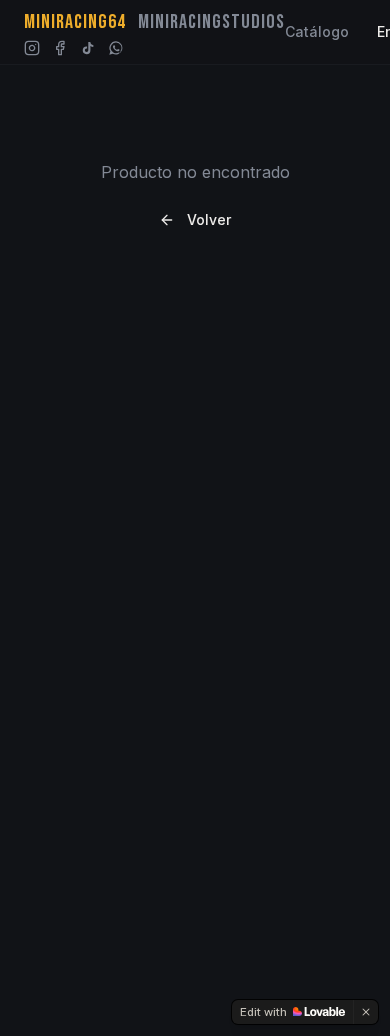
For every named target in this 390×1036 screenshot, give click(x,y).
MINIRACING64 (75, 22)
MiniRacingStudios (211, 22)
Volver (209, 219)
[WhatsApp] (116, 48)
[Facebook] (60, 48)
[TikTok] (88, 48)
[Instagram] (32, 48)
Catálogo (317, 31)
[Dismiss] (366, 1012)
